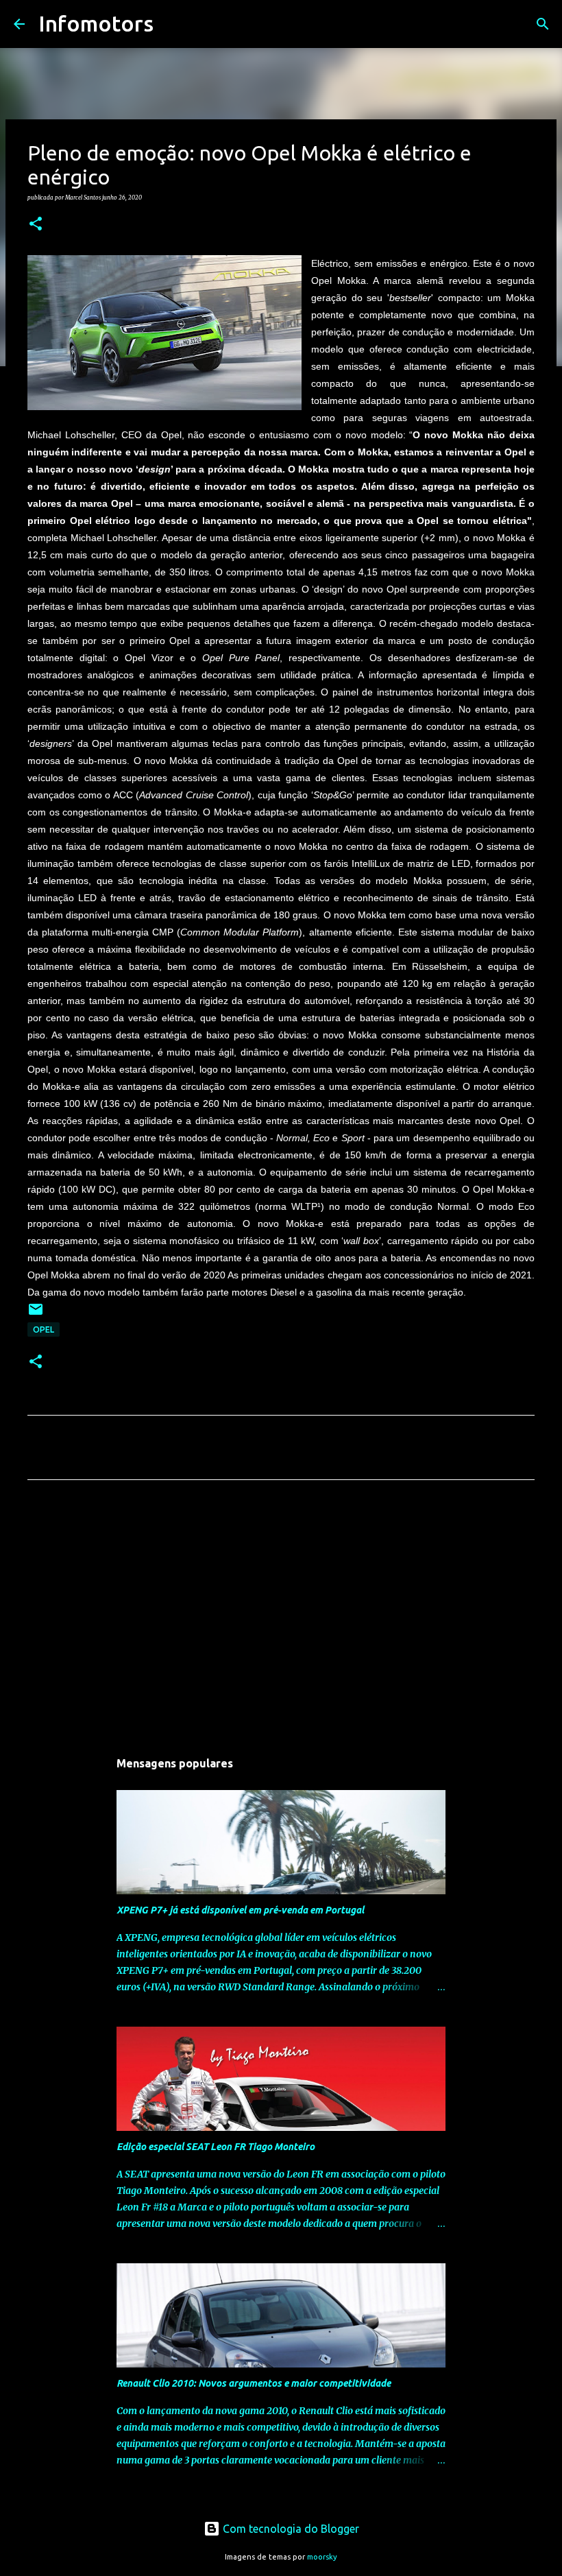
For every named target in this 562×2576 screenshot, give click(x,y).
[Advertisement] (281, 1619)
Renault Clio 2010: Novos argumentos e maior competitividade (254, 2383)
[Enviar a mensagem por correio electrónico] (36, 1314)
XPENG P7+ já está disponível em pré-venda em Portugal (240, 1910)
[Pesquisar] (173, 24)
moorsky (322, 2557)
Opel (44, 1329)
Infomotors (96, 23)
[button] (36, 224)
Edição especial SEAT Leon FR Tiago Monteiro (216, 2147)
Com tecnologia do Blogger (290, 2529)
